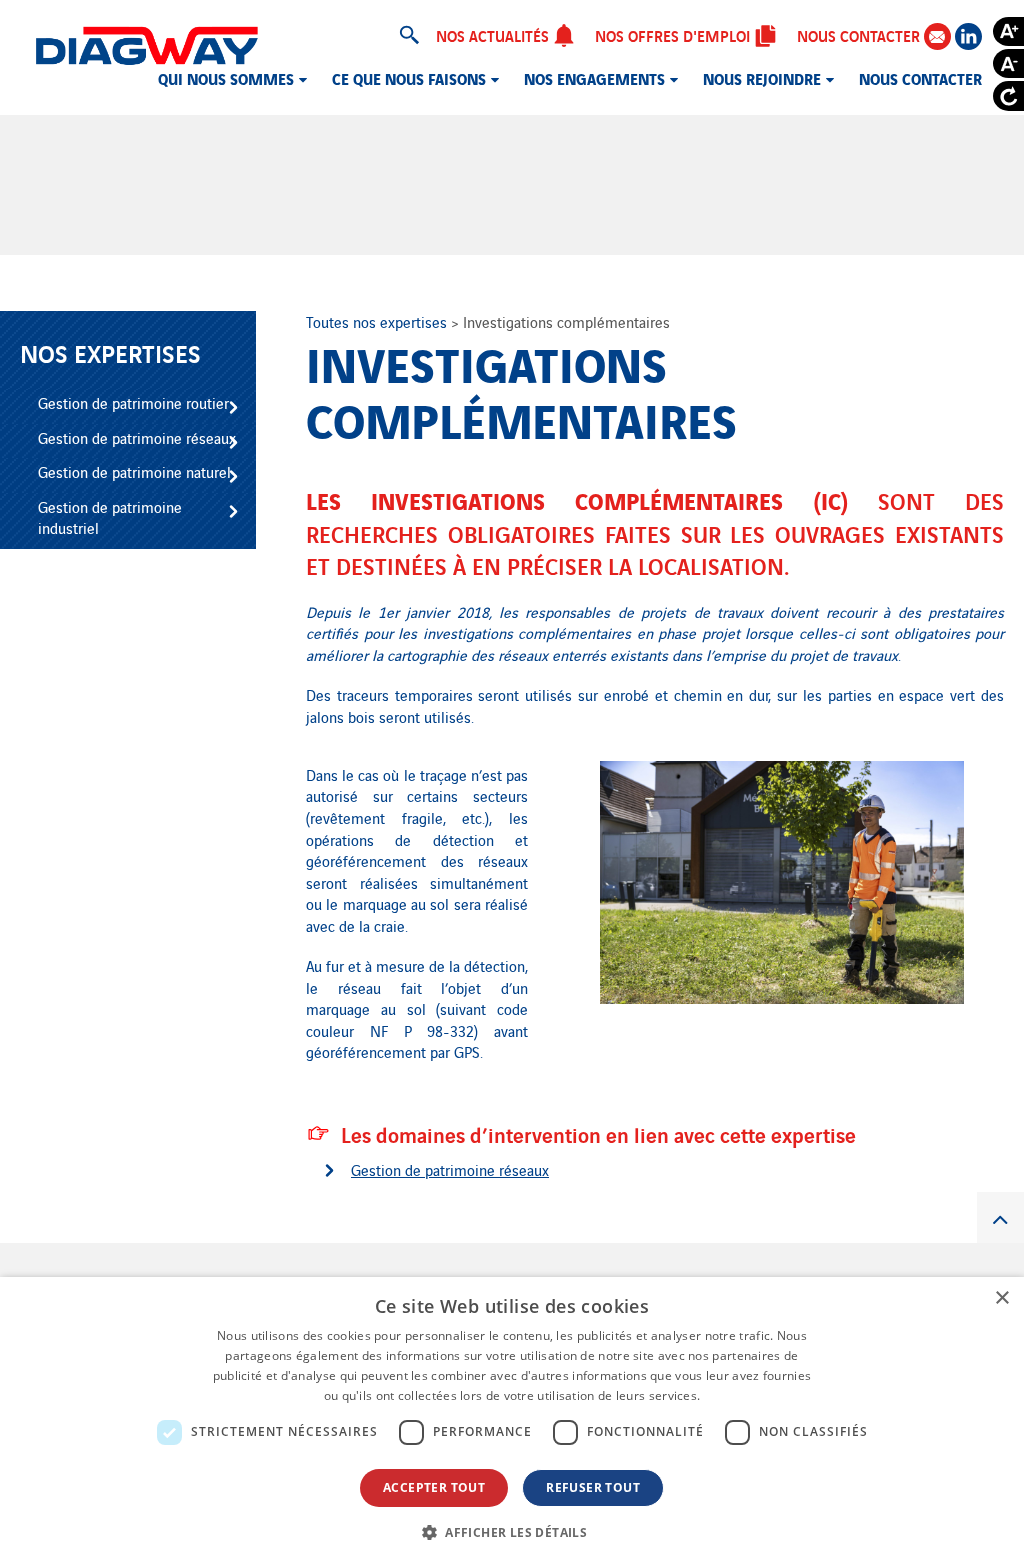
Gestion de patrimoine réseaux (450, 1169)
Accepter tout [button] (434, 1487)
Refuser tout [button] (593, 1487)
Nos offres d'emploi (674, 35)
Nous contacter (860, 35)
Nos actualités (494, 35)
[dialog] (512, 1421)
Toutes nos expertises (378, 321)
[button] (512, 1532)
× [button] (1001, 1298)
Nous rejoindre (762, 78)
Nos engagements (594, 78)
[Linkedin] (968, 36)
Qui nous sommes (226, 78)
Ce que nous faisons (409, 78)
